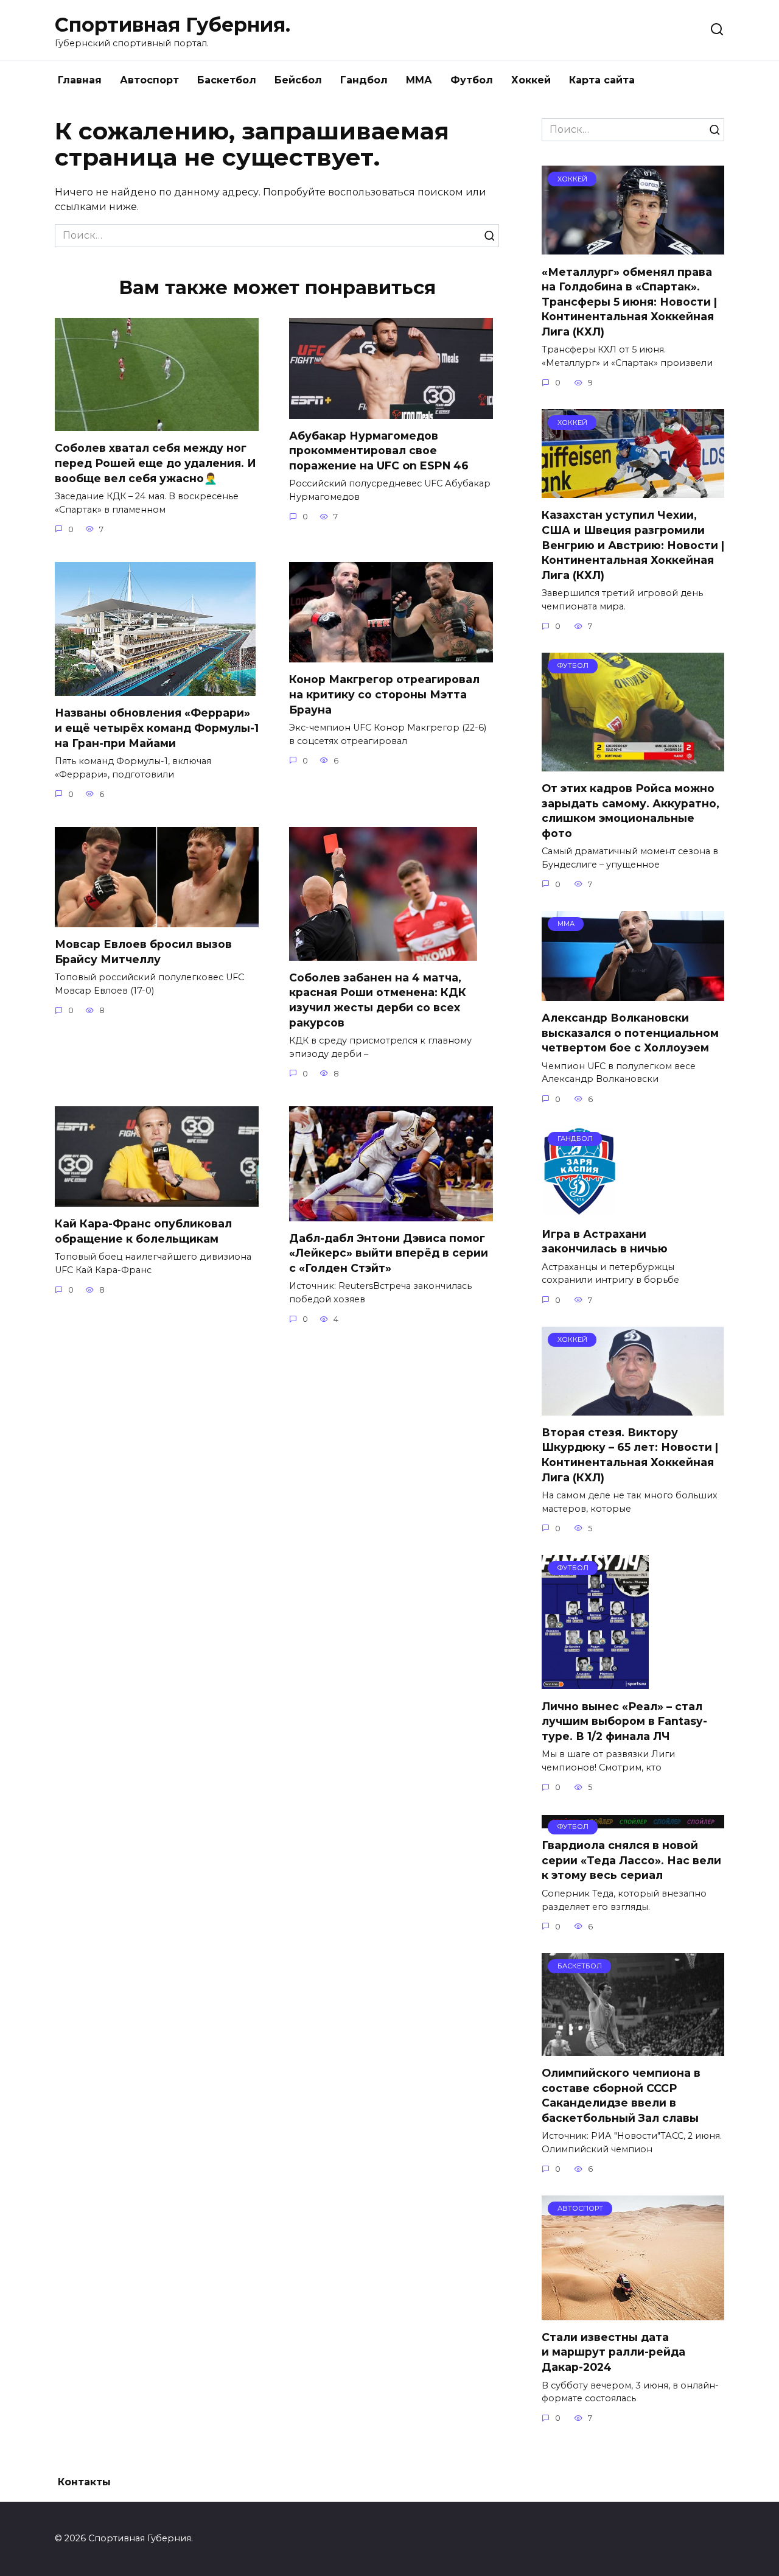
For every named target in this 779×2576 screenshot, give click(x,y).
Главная (80, 80)
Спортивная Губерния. (173, 25)
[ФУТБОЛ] (633, 764)
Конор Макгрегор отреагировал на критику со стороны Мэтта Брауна (384, 694)
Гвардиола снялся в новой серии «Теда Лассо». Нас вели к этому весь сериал (631, 1860)
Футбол (472, 80)
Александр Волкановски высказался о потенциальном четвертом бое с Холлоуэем (630, 1033)
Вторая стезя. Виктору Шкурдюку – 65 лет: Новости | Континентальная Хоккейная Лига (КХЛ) (630, 1455)
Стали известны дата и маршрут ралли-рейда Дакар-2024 (613, 2352)
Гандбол (364, 80)
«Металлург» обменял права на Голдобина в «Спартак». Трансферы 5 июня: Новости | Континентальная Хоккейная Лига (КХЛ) (629, 301)
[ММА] (633, 993)
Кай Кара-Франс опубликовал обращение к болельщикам (143, 1231)
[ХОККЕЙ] (633, 247)
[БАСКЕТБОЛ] (633, 2048)
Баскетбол (227, 80)
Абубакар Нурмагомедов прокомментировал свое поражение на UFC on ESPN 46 (379, 451)
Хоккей (531, 80)
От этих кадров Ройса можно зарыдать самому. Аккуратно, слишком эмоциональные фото (631, 811)
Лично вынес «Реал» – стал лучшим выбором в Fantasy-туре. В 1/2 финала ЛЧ (624, 1721)
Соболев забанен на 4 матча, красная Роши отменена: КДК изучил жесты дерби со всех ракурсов (378, 1000)
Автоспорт (149, 80)
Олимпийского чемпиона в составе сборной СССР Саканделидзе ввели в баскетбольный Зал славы (621, 2095)
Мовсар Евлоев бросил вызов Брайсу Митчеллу (143, 952)
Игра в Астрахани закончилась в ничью (605, 1241)
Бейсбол (298, 80)
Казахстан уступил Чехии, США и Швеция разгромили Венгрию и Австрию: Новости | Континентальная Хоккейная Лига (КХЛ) (633, 545)
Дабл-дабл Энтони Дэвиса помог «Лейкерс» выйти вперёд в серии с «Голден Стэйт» (389, 1253)
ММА (419, 80)
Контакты (84, 2482)
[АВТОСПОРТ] (633, 2313)
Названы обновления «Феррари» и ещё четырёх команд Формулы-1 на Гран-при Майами (157, 728)
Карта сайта (602, 80)
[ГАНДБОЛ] (580, 1209)
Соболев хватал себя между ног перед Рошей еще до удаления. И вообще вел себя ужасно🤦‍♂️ (155, 463)
